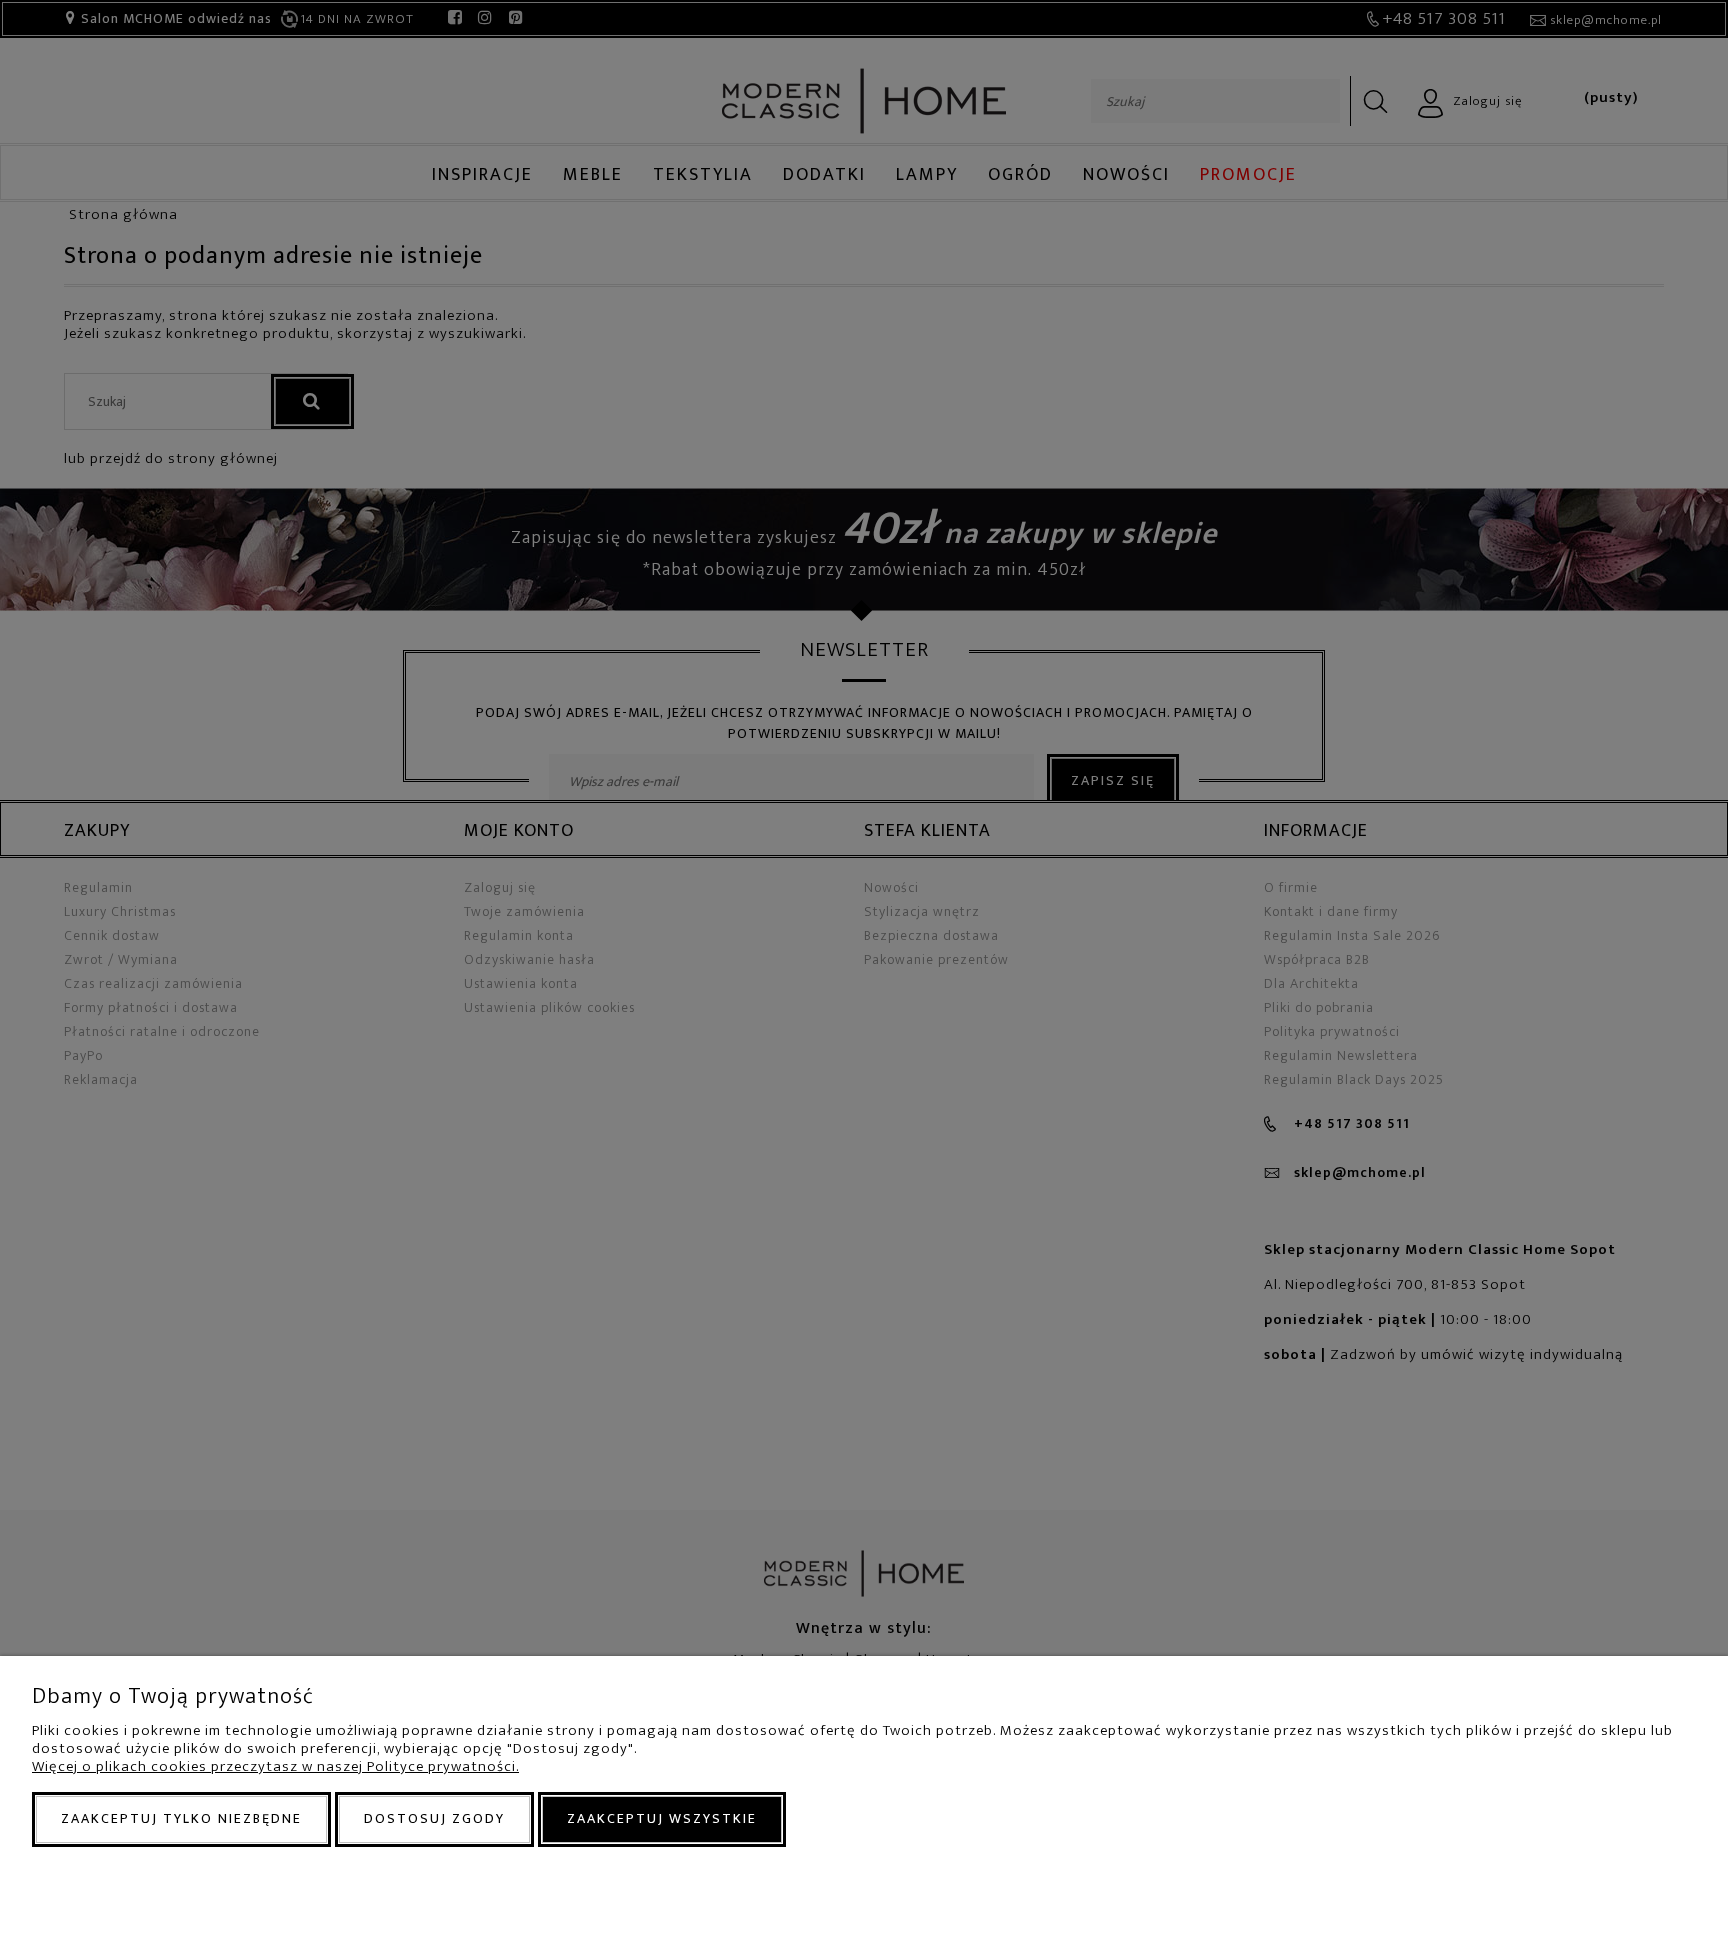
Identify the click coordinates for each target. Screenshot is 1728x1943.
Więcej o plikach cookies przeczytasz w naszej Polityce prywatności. (275, 1766)
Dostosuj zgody (434, 1818)
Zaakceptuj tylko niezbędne (181, 1818)
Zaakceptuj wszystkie (662, 1818)
